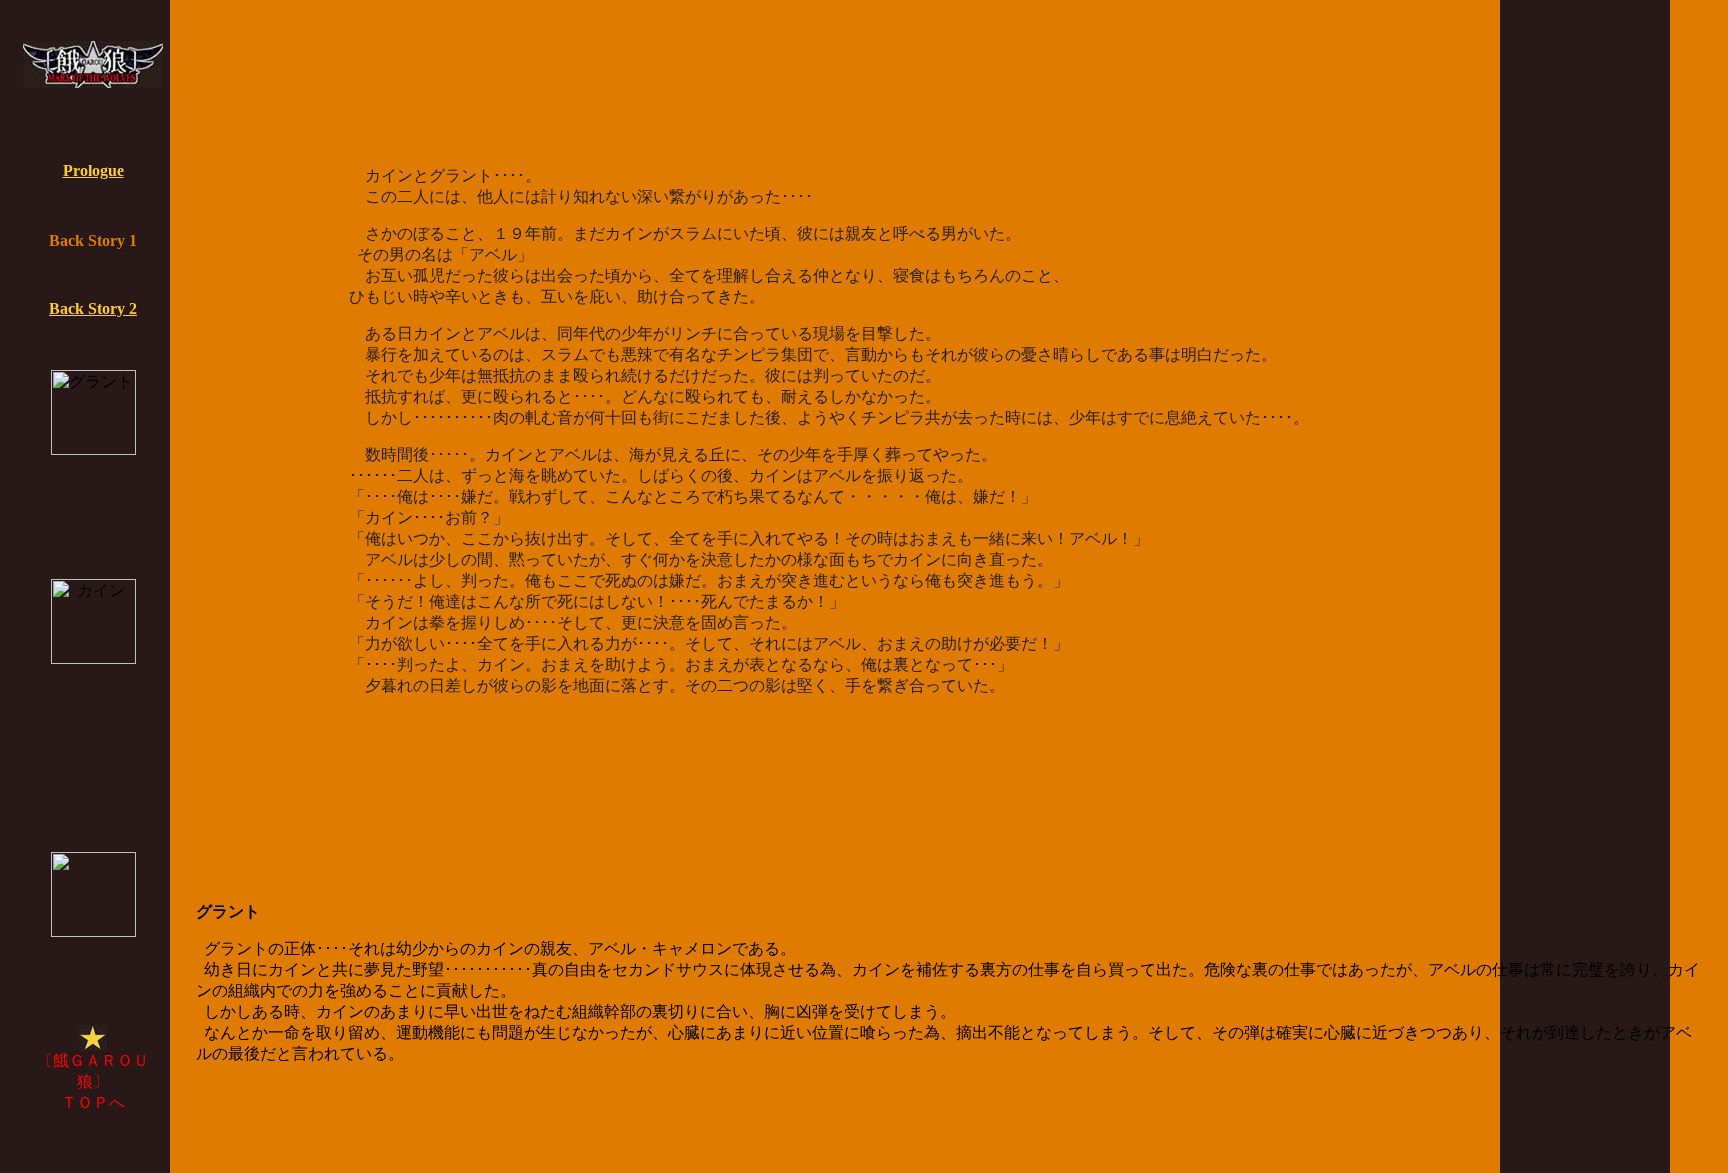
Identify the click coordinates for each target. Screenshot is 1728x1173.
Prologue (93, 170)
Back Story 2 (93, 308)
